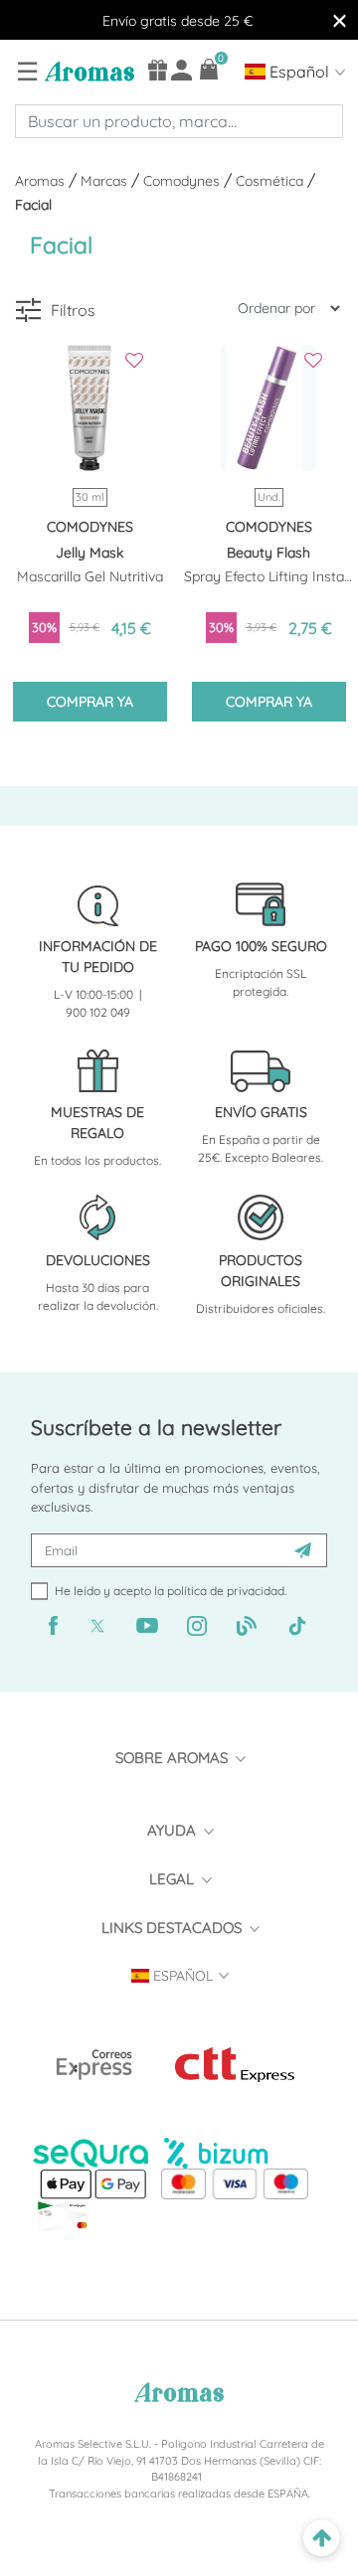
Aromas (42, 181)
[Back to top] (322, 2539)
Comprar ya (90, 702)
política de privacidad (226, 1591)
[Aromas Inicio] (87, 71)
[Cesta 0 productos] (209, 69)
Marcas (106, 181)
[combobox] (179, 121)
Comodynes (183, 181)
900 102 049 (98, 1012)
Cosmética (271, 181)
